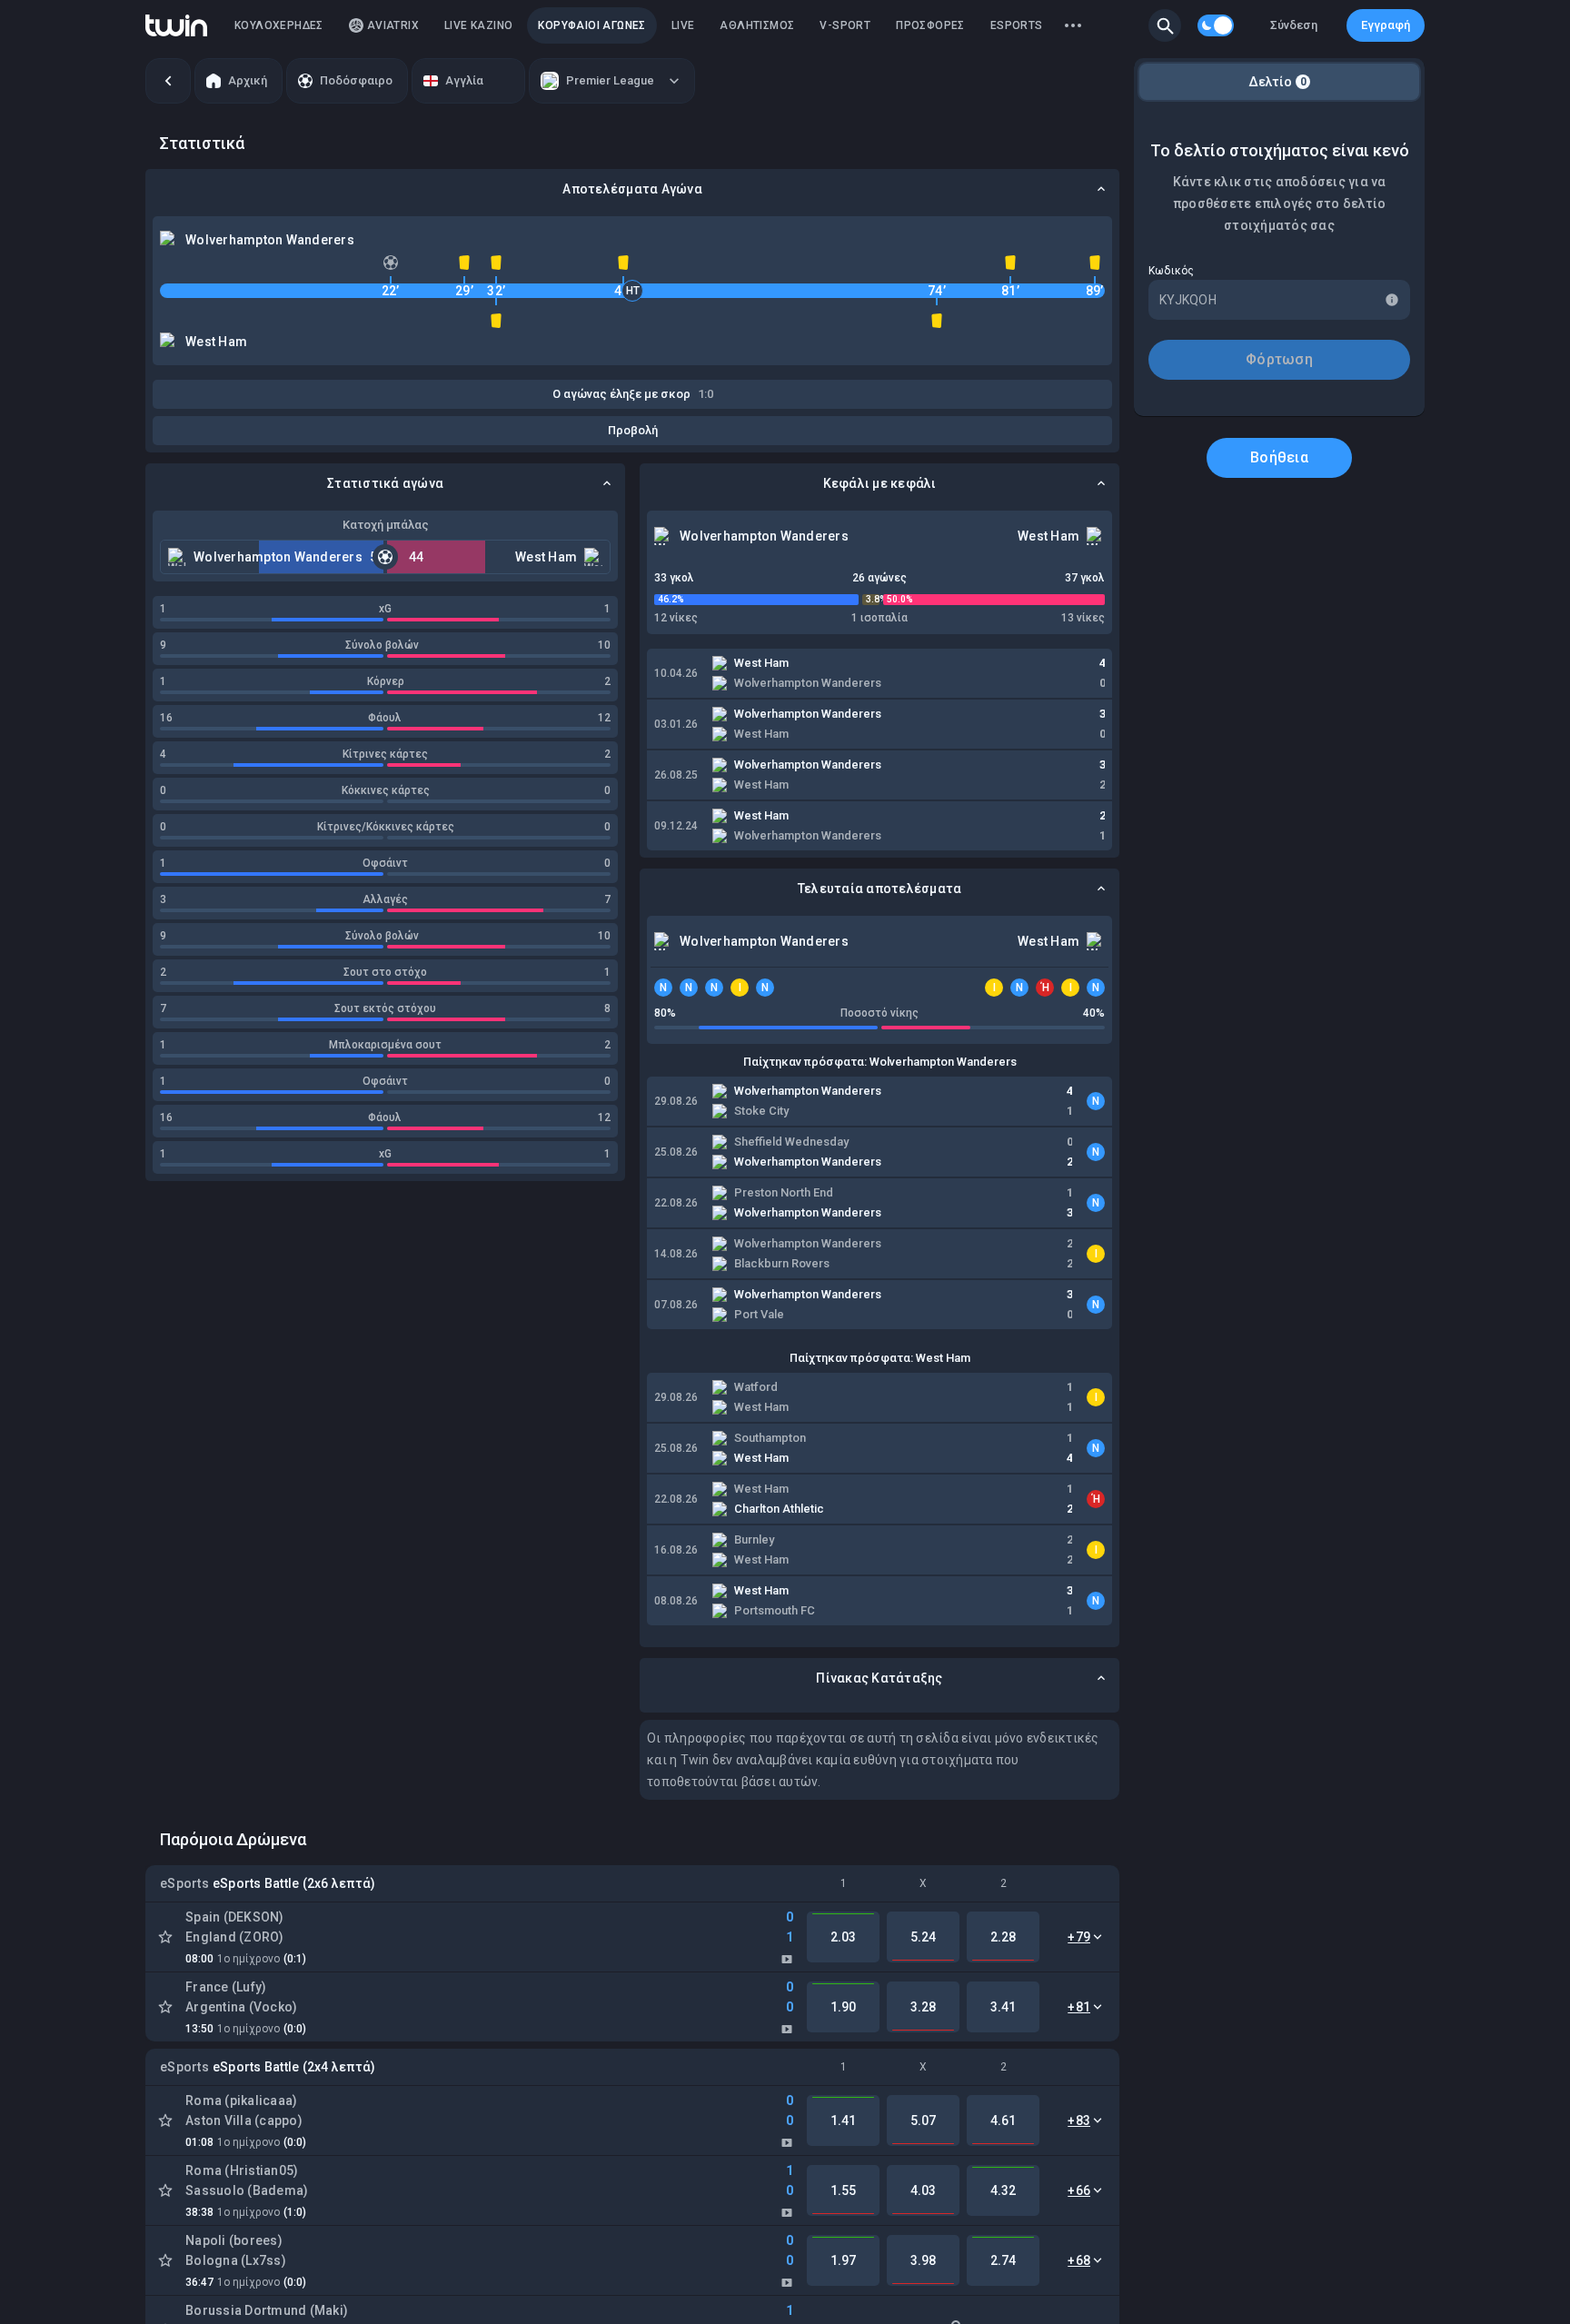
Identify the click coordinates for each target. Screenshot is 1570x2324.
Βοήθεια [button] (1279, 457)
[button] (1165, 25)
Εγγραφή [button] (1386, 25)
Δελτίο (1277, 82)
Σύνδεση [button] (1294, 25)
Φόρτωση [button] (1279, 359)
